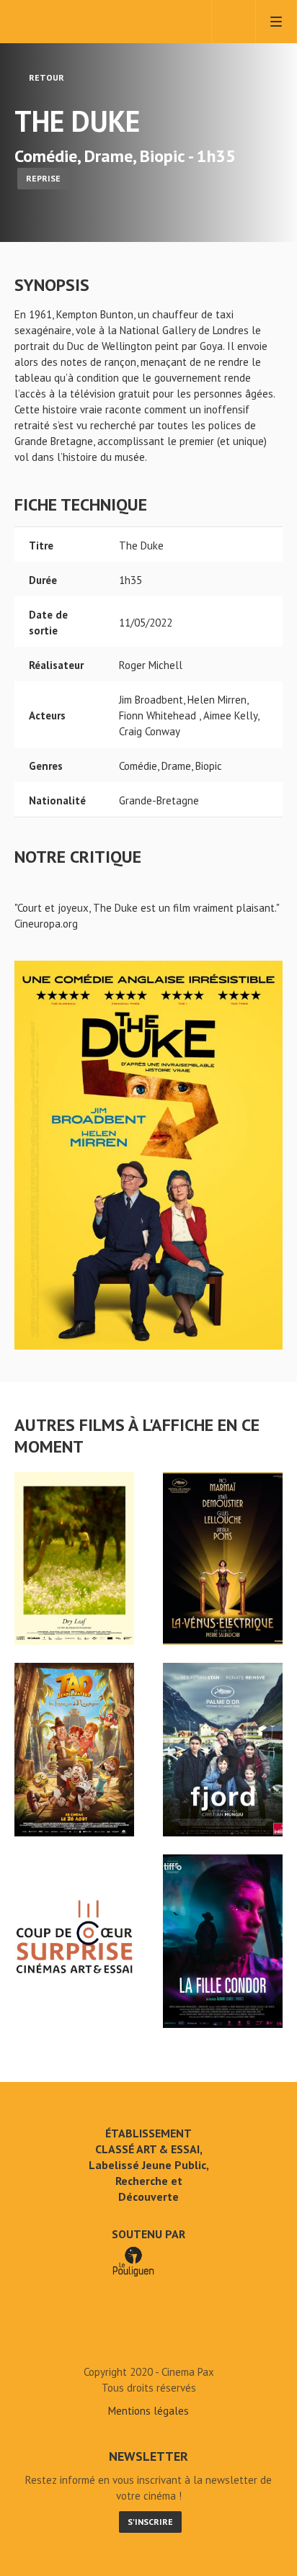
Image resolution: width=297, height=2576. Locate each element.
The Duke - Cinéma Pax (148, 2339)
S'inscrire (150, 2522)
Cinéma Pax (74, 22)
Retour (45, 77)
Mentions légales (148, 2411)
